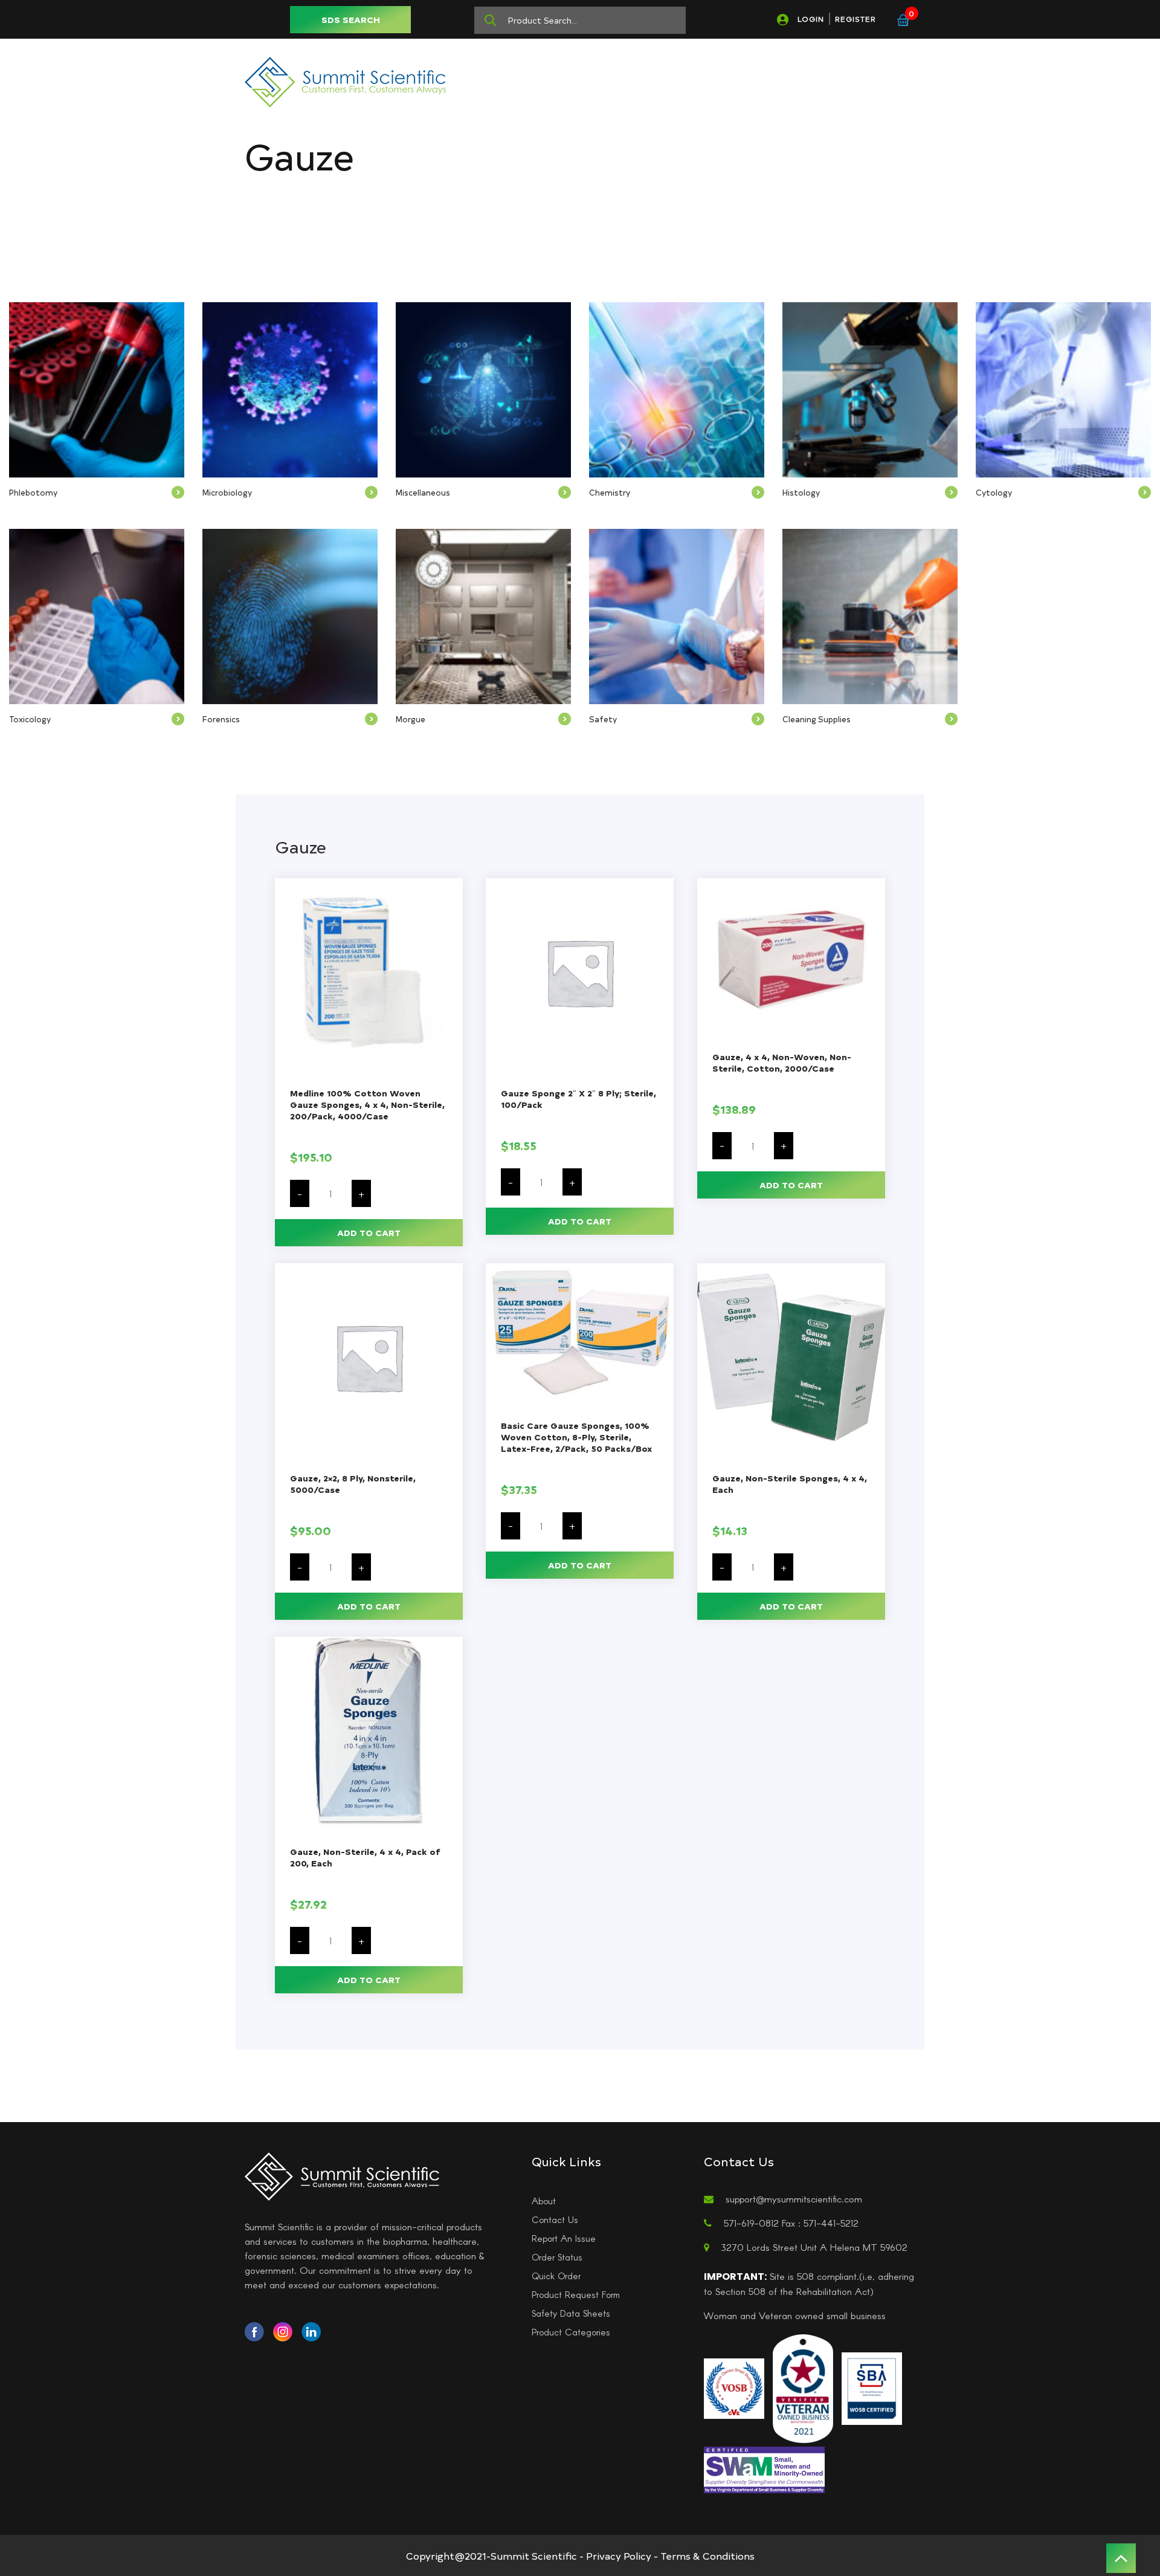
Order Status (557, 2257)
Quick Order (556, 2276)
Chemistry (610, 492)
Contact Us (555, 2219)
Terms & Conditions (707, 2555)
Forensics (221, 719)
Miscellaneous (423, 492)
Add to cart (369, 1233)
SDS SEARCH (351, 20)
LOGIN (811, 19)
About (544, 2201)
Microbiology (227, 492)
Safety (603, 719)
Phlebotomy (33, 492)
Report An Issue (564, 2238)
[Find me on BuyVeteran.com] (803, 2387)
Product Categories (571, 2332)
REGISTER (855, 19)
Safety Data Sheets (571, 2313)
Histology (801, 492)
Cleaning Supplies (817, 719)
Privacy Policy (619, 2555)
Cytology (994, 492)
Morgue (411, 719)
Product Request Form (576, 2294)
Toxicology (30, 719)
